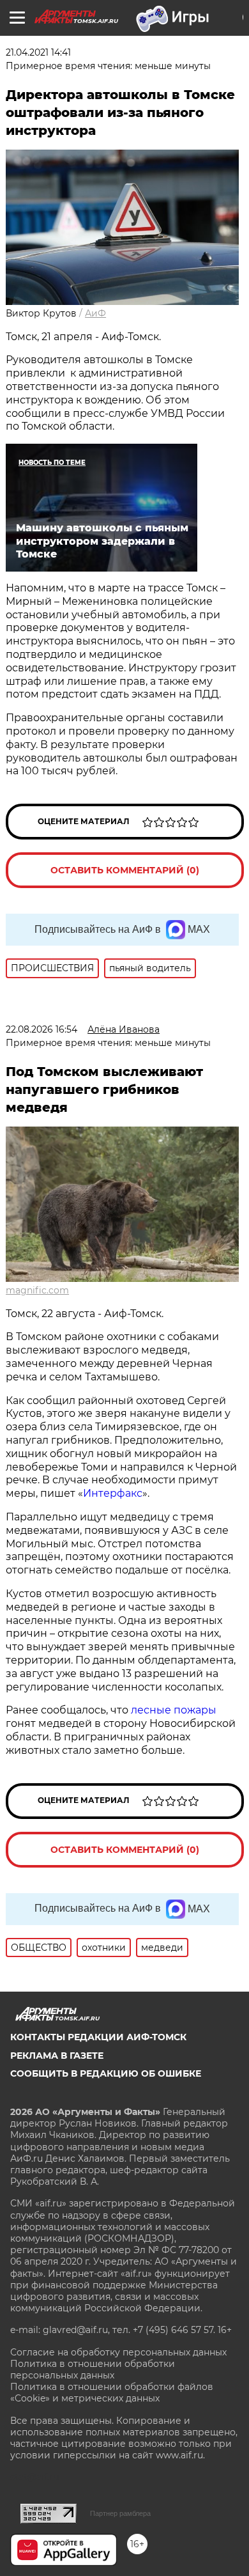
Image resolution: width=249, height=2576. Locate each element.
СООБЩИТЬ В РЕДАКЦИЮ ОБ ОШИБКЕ (106, 2073)
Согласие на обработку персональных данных (118, 2352)
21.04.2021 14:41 (38, 52)
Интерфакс (113, 1493)
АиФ (95, 313)
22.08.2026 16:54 (41, 1029)
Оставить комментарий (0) (125, 870)
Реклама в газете (57, 2056)
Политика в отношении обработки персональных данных (93, 2369)
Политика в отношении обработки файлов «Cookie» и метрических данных (112, 2393)
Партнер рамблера (120, 2513)
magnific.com (37, 1290)
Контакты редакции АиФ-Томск (98, 2037)
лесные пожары (174, 1710)
